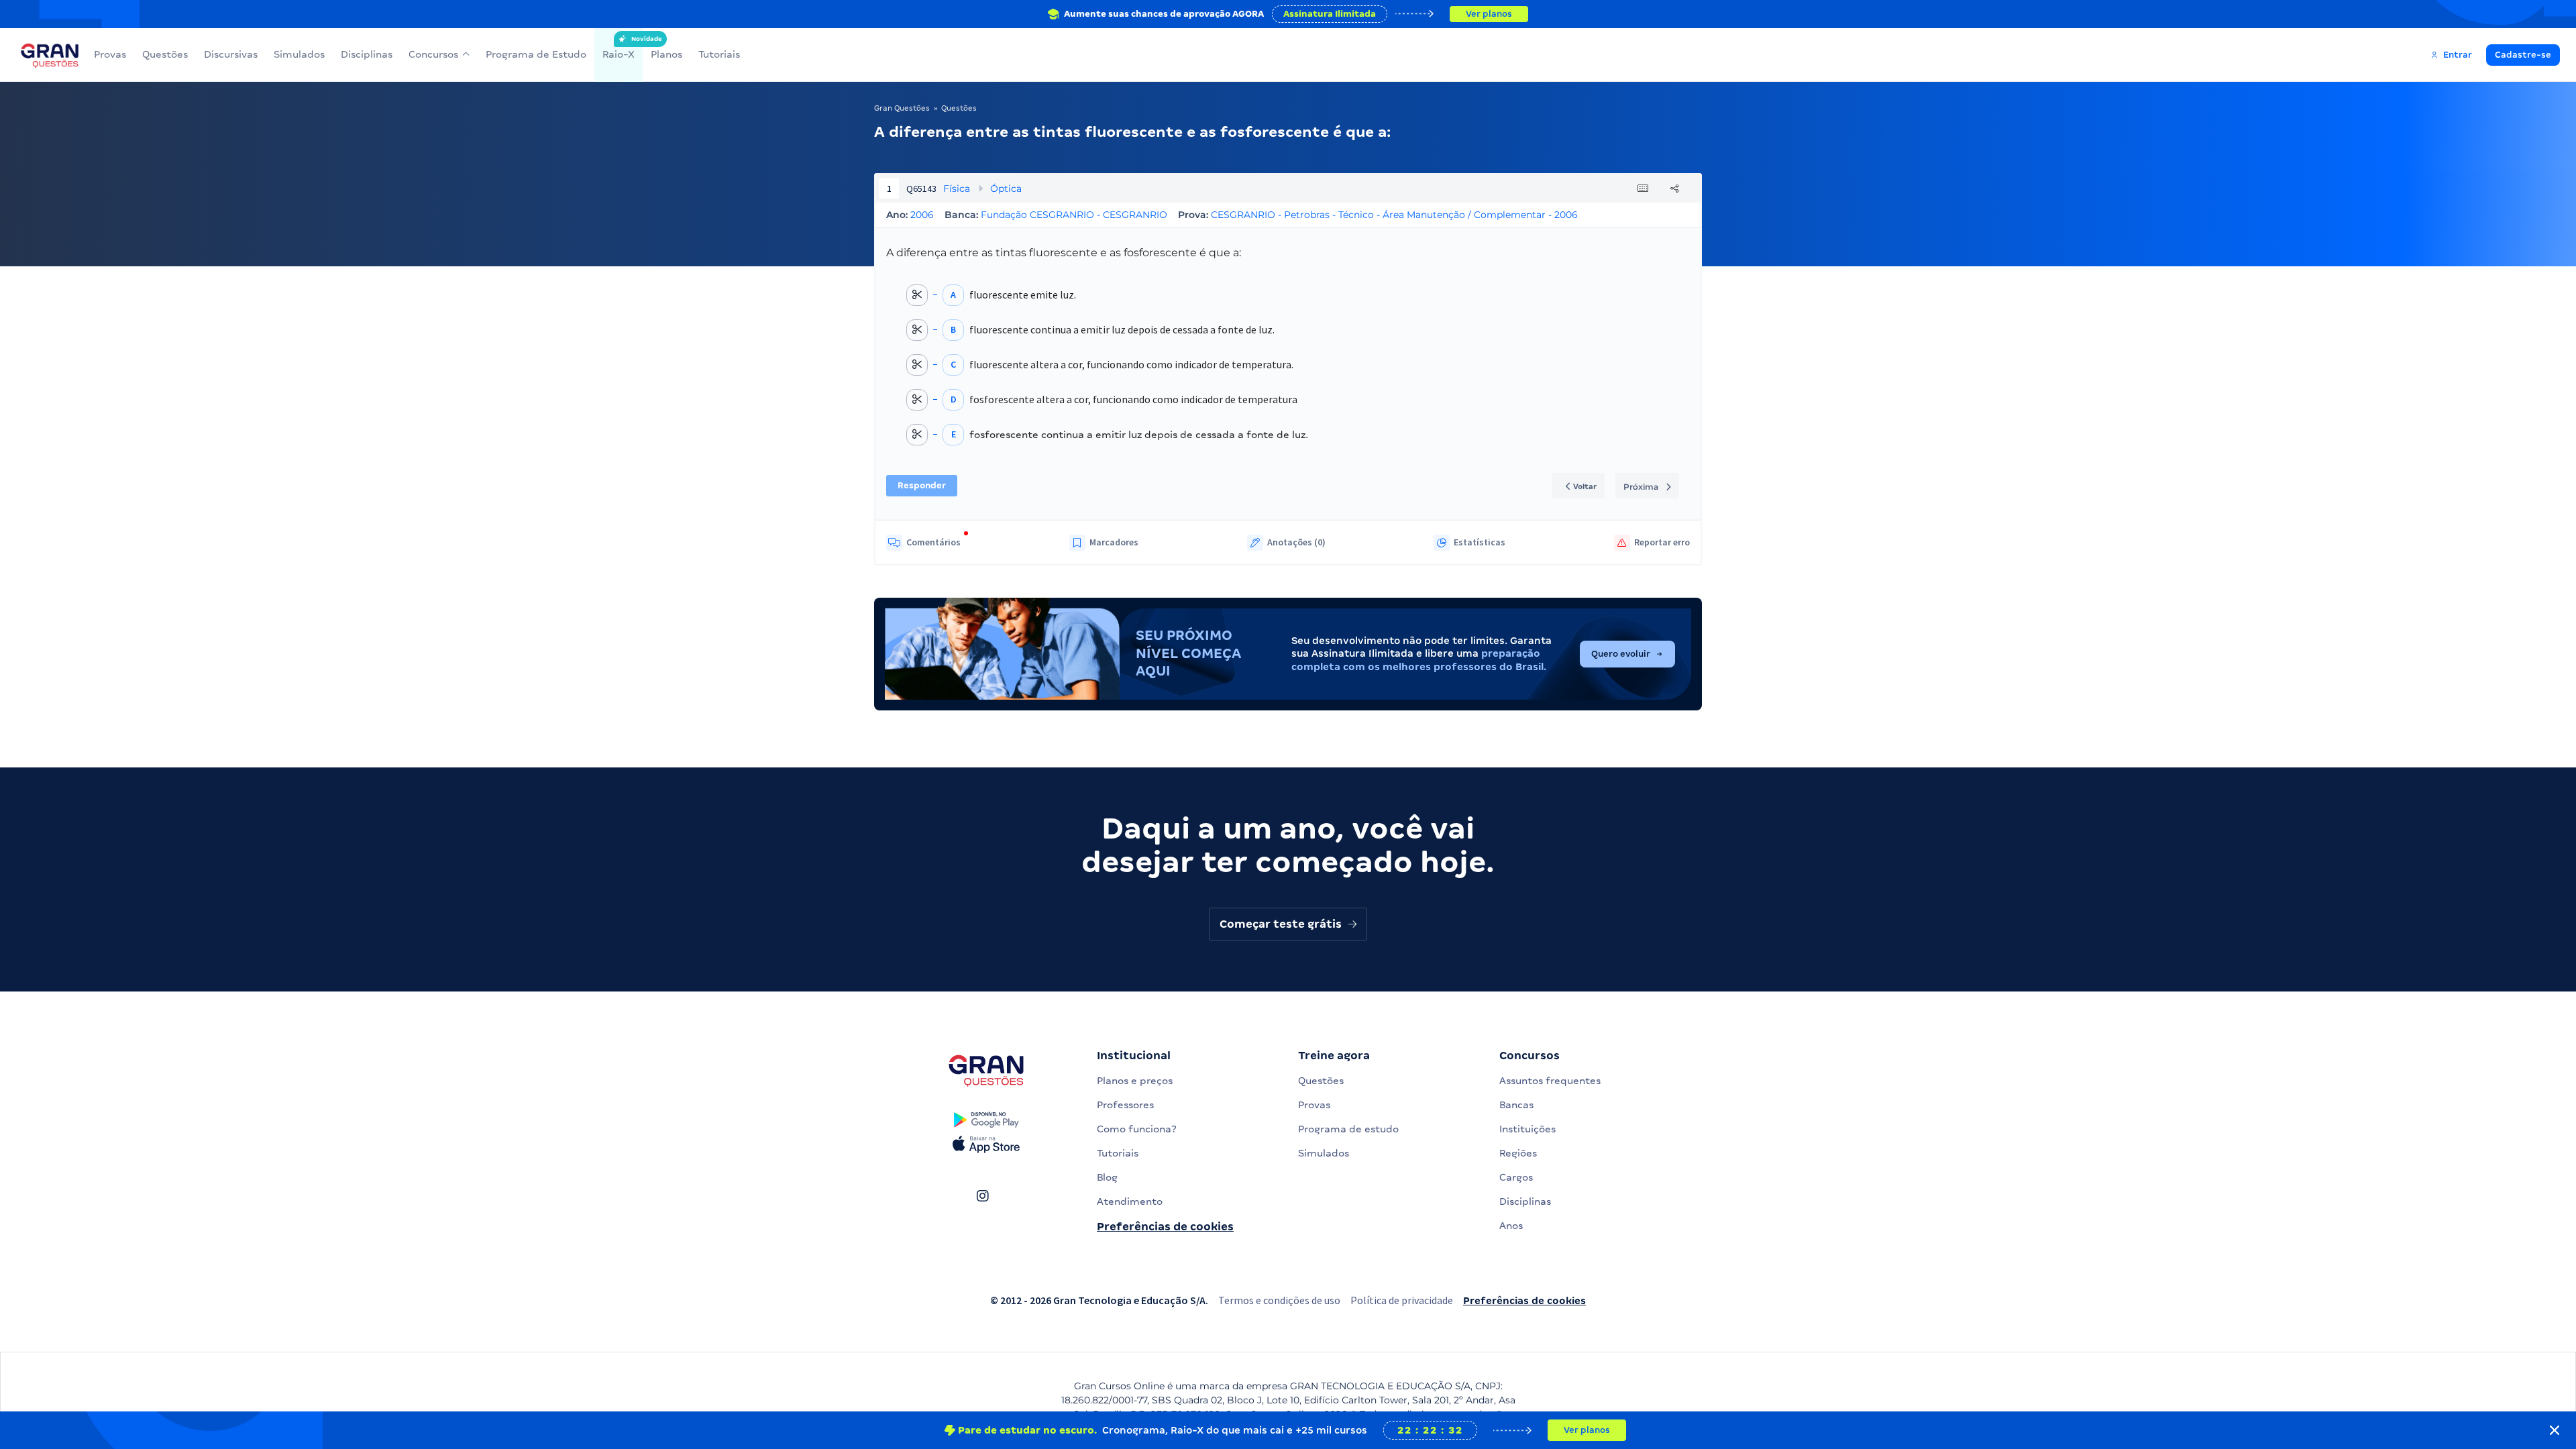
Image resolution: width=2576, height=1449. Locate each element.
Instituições (1527, 1129)
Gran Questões (902, 108)
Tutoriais (719, 54)
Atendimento (1130, 1201)
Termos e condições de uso (1279, 1300)
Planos (666, 54)
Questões (165, 54)
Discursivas (231, 54)
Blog (1107, 1177)
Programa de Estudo (536, 54)
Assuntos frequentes (1550, 1081)
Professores (1125, 1105)
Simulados (299, 54)
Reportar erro (1662, 542)
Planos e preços (1135, 1081)
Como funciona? (1137, 1129)
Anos (1511, 1226)
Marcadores (1114, 542)
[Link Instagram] (982, 1196)
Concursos (433, 54)
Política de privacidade (1402, 1300)
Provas (110, 54)
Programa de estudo (1348, 1129)
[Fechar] (2555, 1430)
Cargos (1516, 1177)
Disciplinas (367, 54)
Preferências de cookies (1165, 1227)
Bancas (1516, 1105)
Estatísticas (1480, 542)
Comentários (933, 542)
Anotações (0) (1296, 542)
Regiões (1518, 1153)
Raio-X (619, 48)
